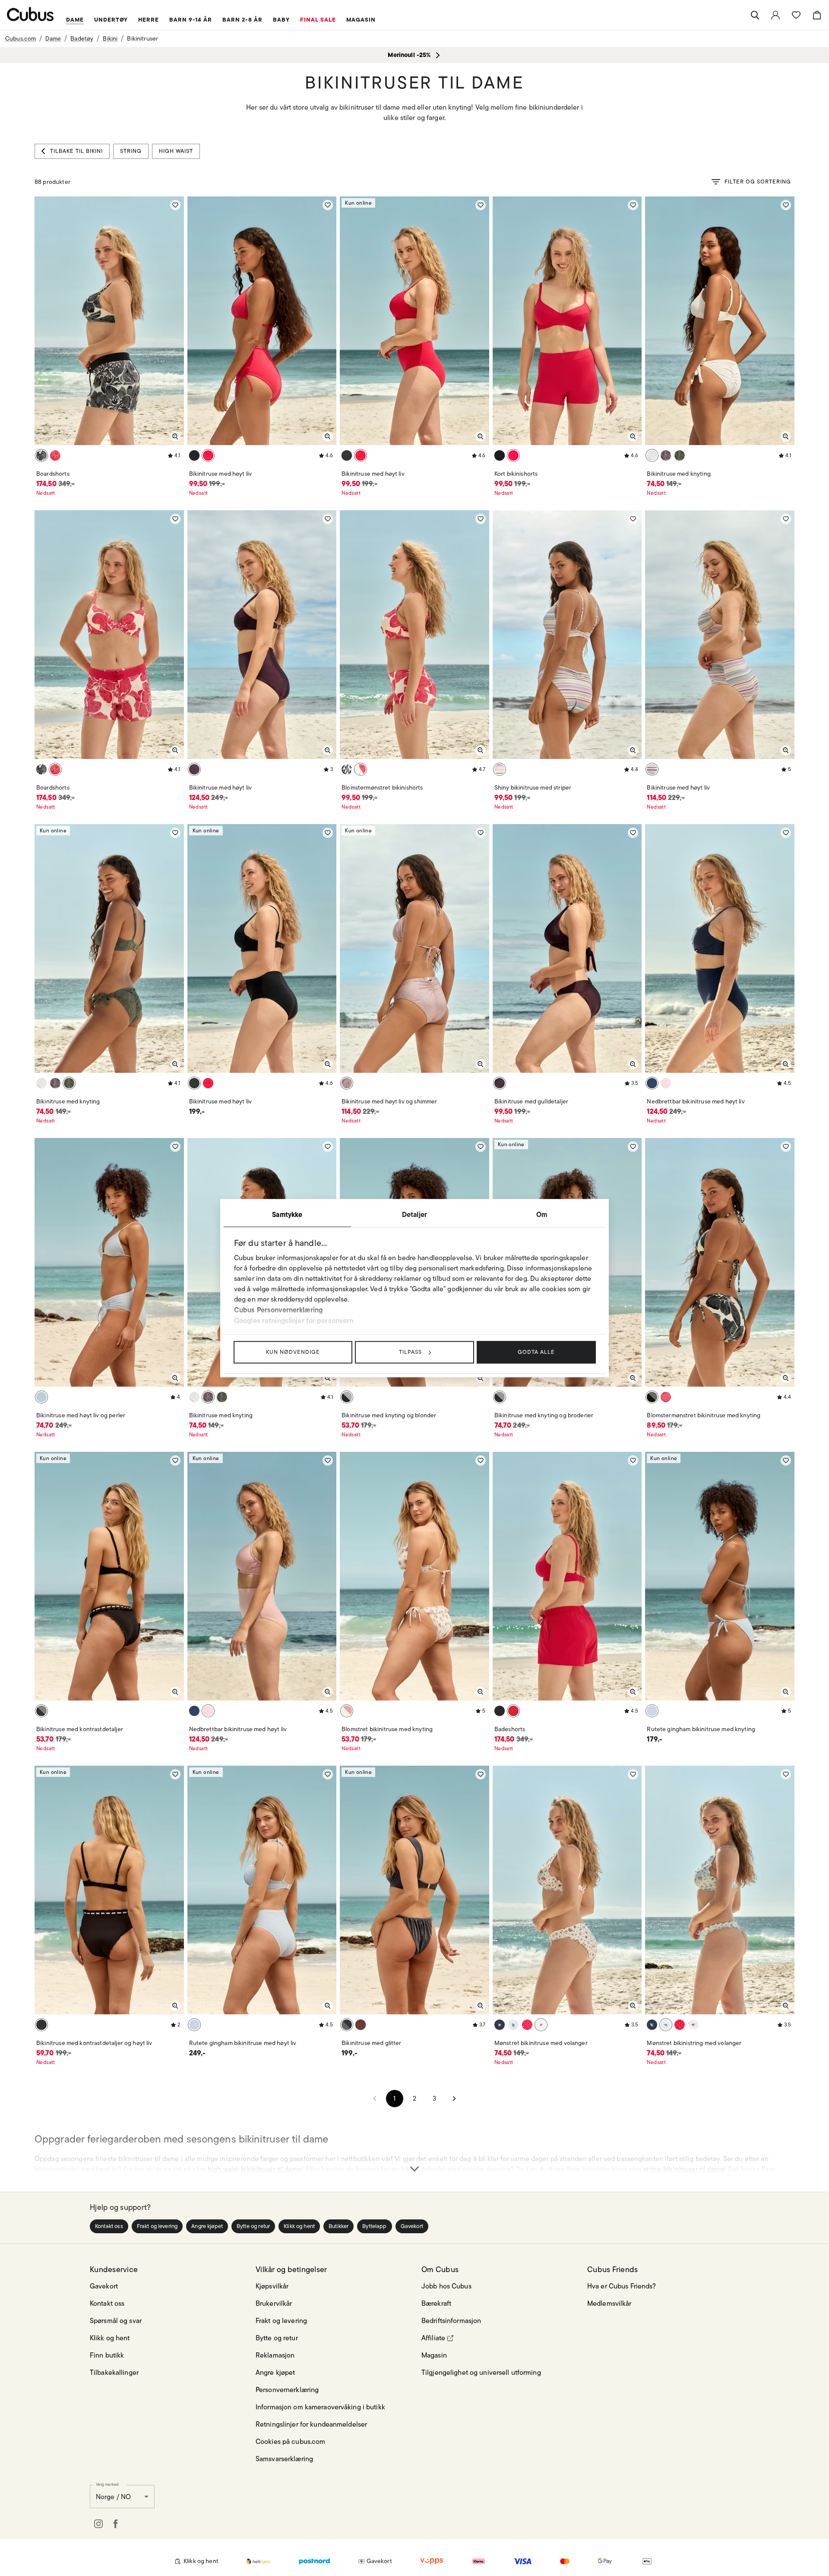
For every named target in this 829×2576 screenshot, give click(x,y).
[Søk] (755, 15)
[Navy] (500, 2025)
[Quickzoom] (175, 436)
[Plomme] (194, 769)
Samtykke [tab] (287, 1214)
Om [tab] (542, 1214)
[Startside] (30, 14)
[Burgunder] (361, 2025)
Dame (53, 38)
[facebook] (116, 2524)
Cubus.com (21, 38)
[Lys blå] (652, 1711)
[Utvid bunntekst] (414, 2153)
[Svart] (41, 455)
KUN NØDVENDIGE (293, 1352)
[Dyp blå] (652, 1083)
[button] (109, 2226)
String (131, 151)
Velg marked (107, 2484)
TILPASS (410, 1352)
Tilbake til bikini (76, 151)
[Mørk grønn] (680, 455)
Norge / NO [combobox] (113, 2497)
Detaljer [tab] (414, 1214)
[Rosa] (666, 1083)
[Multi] (500, 769)
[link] (775, 15)
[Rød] (55, 455)
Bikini (110, 38)
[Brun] (666, 455)
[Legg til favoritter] (175, 205)
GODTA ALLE (536, 1352)
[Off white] (652, 455)
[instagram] (98, 2524)
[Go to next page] (454, 2099)
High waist (176, 151)
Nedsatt (46, 493)
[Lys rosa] (347, 1083)
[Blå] (41, 1397)
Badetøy (82, 38)
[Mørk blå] (347, 2025)
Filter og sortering (758, 182)
